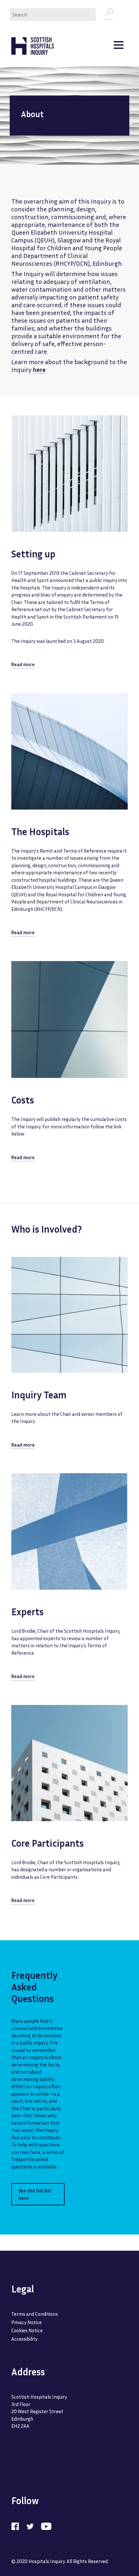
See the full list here (35, 2194)
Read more (23, 664)
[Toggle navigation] (119, 46)
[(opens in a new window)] (18, 2526)
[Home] (33, 46)
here (39, 369)
